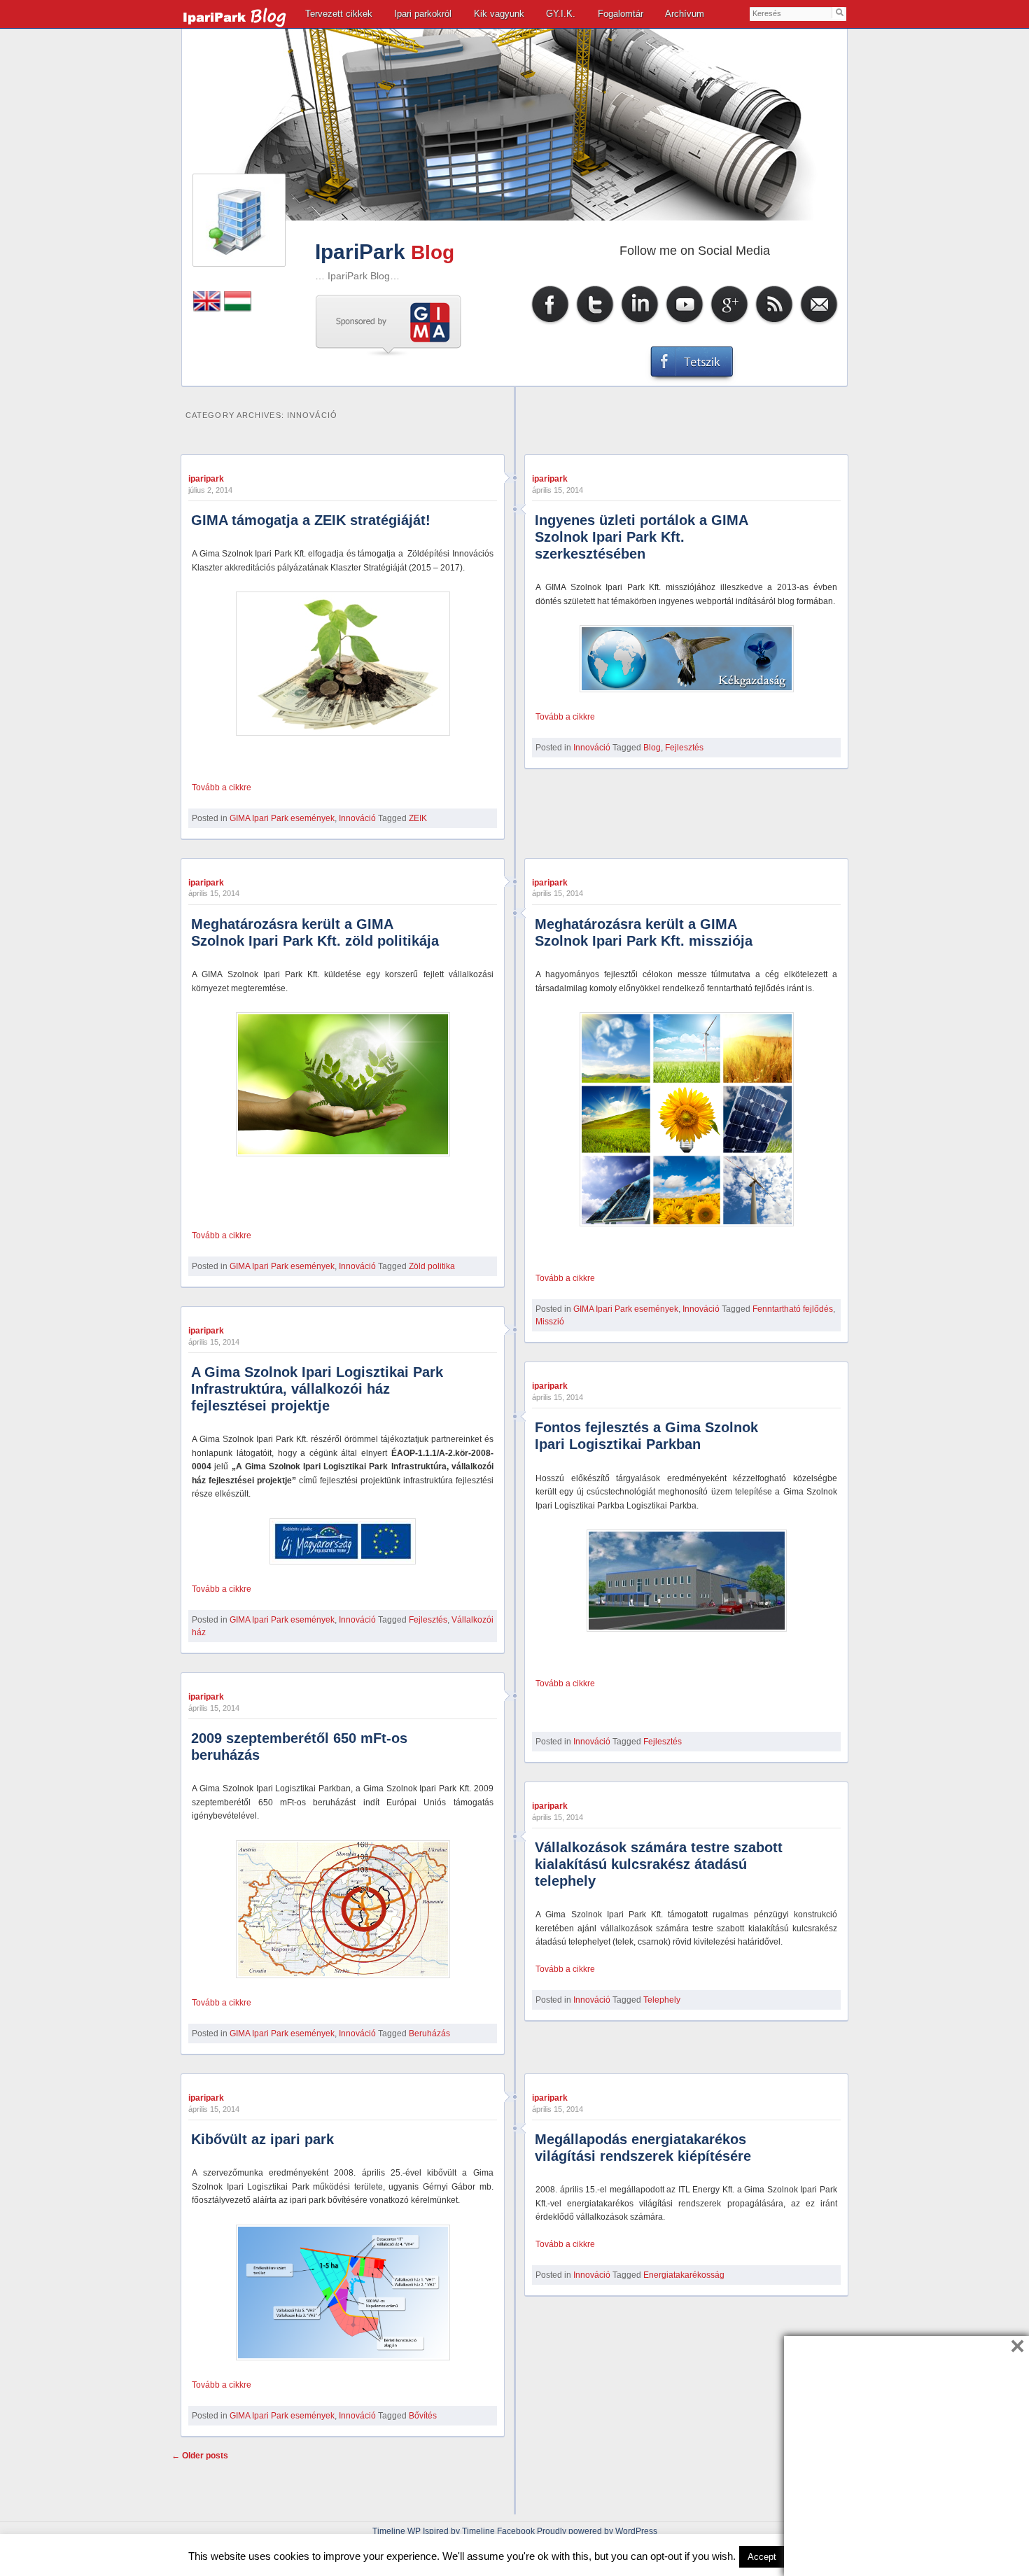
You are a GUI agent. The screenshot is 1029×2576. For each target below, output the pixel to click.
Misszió (550, 1322)
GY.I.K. (561, 14)
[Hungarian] (238, 309)
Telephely (662, 2000)
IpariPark (360, 252)
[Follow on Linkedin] (640, 323)
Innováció (357, 818)
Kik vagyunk (499, 14)
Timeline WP (397, 2531)
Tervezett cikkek (339, 14)
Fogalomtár (621, 14)
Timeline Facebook (498, 2531)
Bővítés (423, 2416)
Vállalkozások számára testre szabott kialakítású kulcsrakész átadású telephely (659, 1864)
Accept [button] (762, 2557)
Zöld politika (432, 1266)
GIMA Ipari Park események (282, 818)
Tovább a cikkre (222, 787)
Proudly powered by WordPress (597, 2531)
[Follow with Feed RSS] (774, 323)
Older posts (200, 2456)
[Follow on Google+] (729, 323)
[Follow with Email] (819, 323)
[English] (207, 309)
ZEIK (418, 818)
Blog (652, 748)
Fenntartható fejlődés (793, 1309)
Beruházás (429, 2033)
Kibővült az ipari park (262, 2139)
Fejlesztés (684, 748)
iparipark (206, 479)
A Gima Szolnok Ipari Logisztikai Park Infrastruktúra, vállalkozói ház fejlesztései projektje (317, 1389)
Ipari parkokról (423, 14)
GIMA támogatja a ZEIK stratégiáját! (311, 520)
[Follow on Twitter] (595, 323)
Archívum (685, 14)
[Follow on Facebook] (550, 323)
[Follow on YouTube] (685, 323)
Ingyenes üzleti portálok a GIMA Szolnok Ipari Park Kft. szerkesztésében (641, 537)
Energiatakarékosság (684, 2275)
